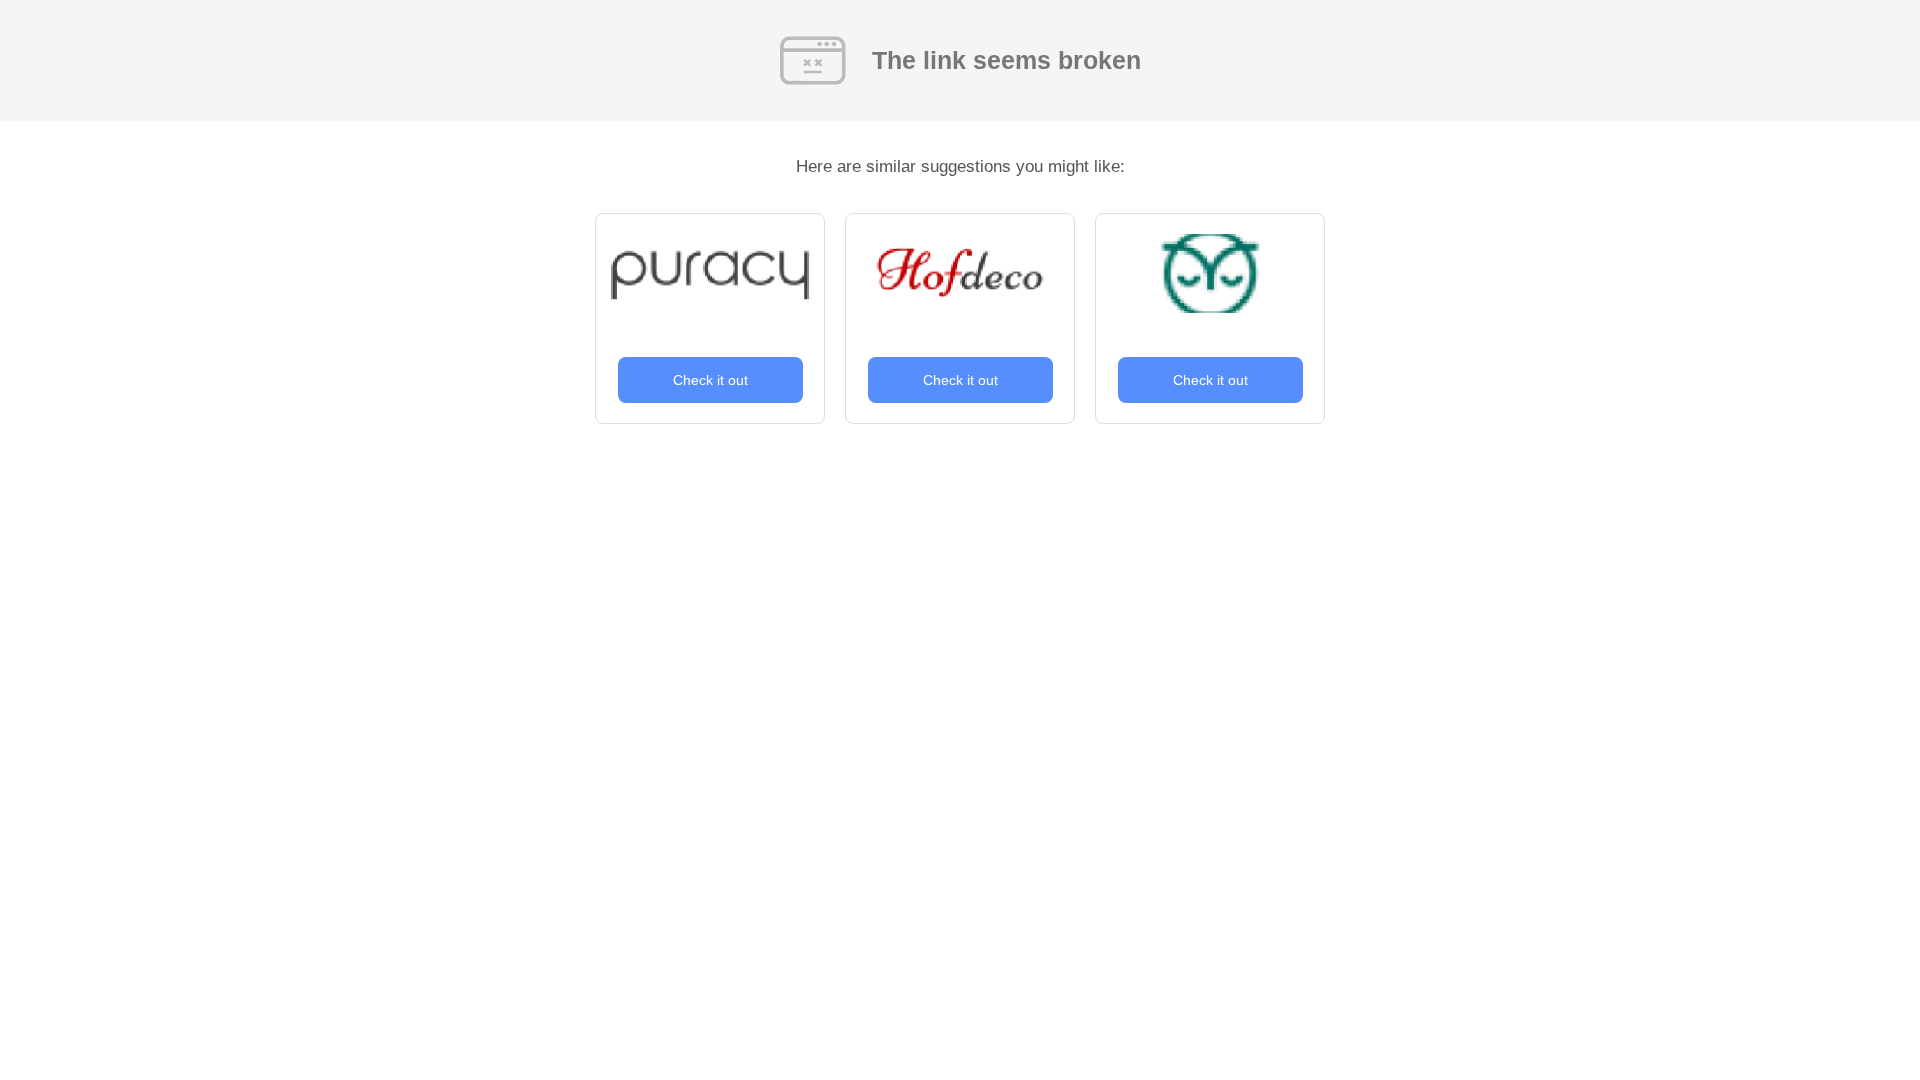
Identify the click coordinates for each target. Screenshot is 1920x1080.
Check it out (710, 380)
